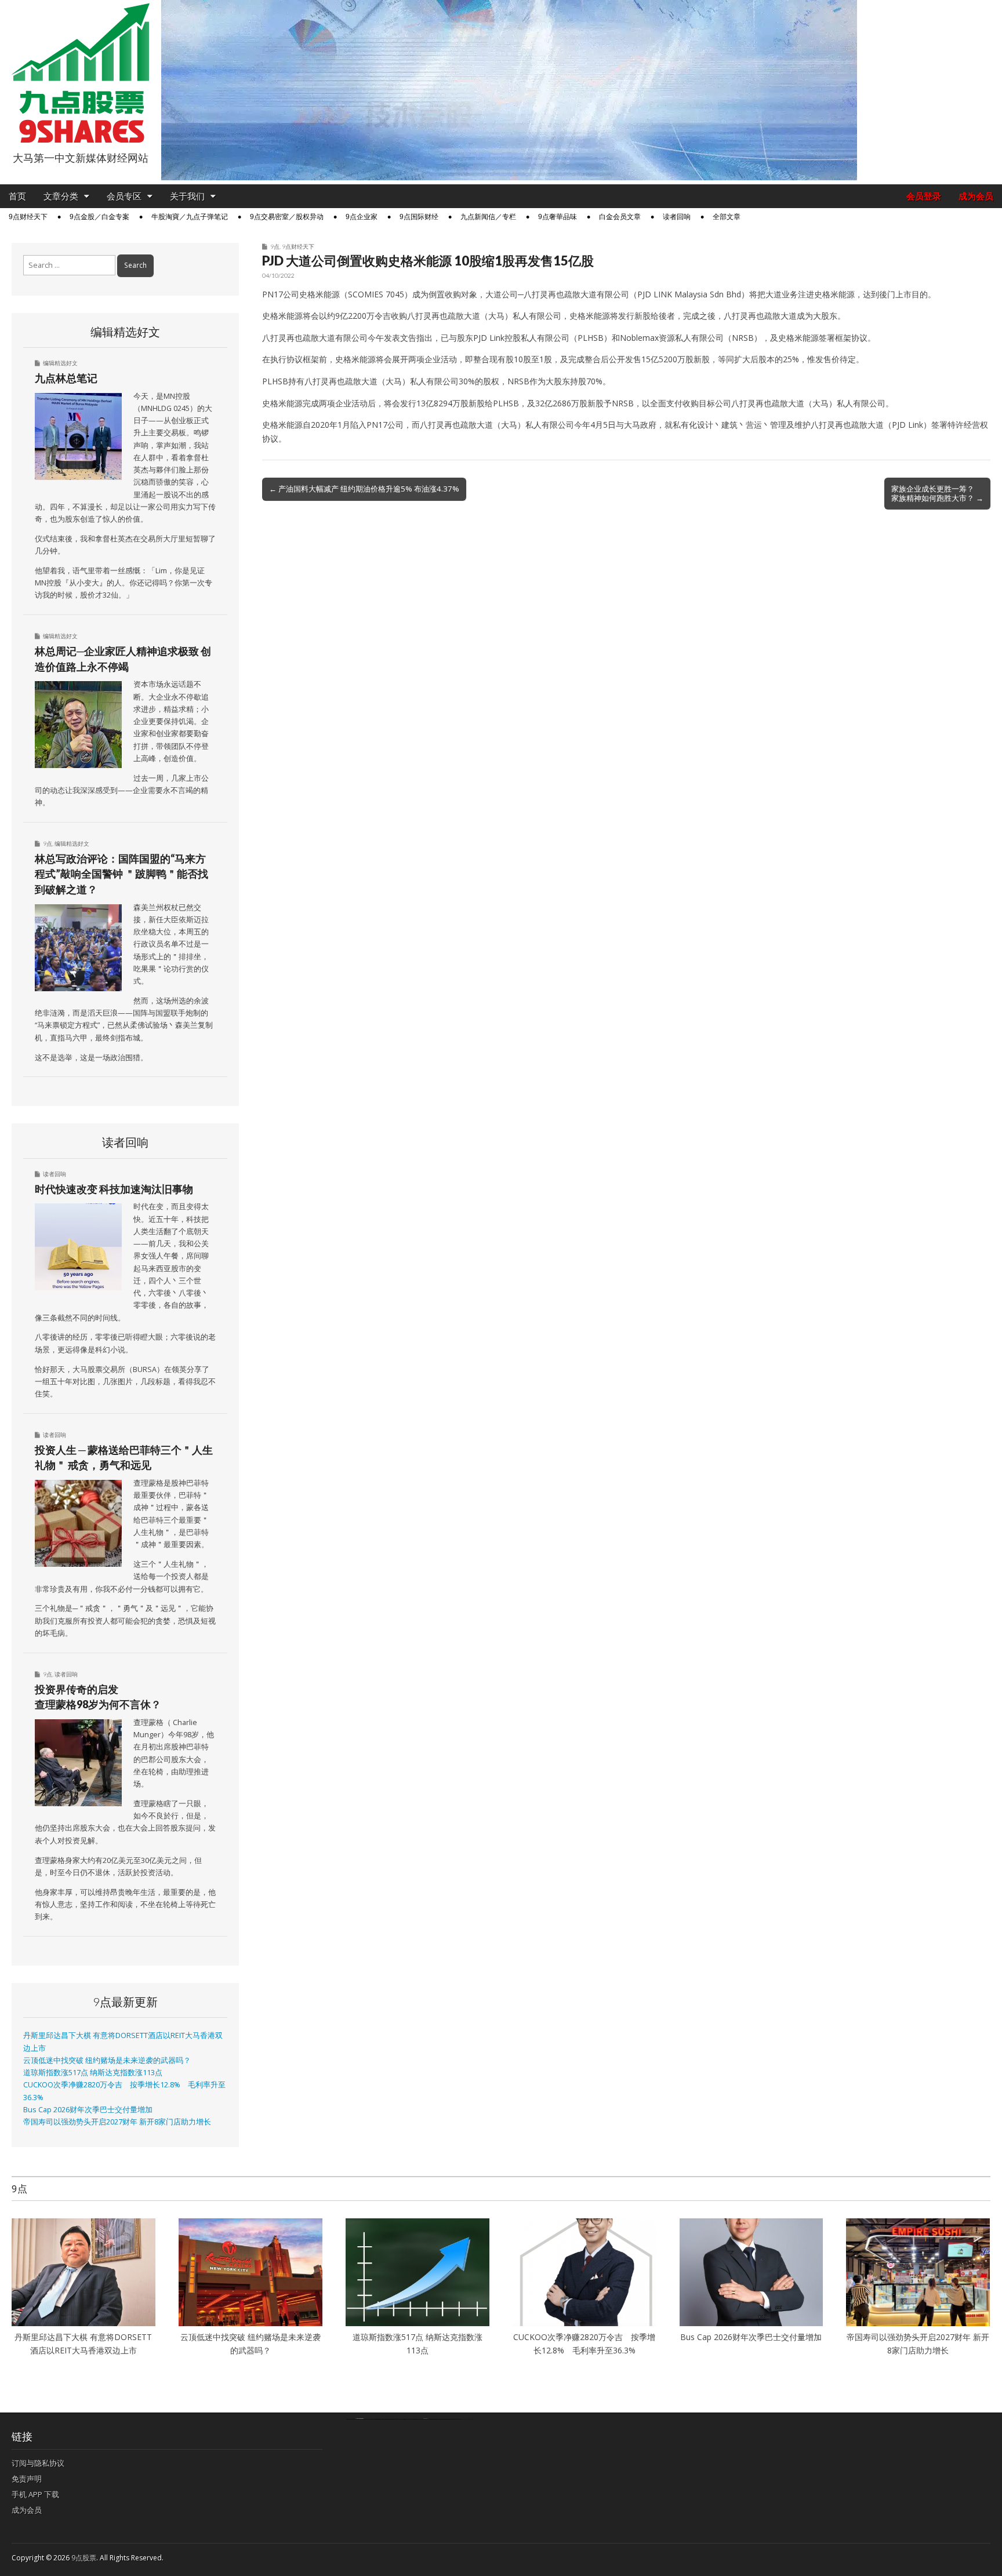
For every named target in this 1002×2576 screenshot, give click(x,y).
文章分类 (61, 196)
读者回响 (677, 217)
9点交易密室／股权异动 (287, 217)
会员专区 (124, 196)
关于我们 (187, 196)
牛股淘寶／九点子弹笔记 (190, 217)
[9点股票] (81, 73)
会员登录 (924, 196)
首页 (17, 196)
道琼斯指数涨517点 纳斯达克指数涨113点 (93, 2073)
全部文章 (727, 217)
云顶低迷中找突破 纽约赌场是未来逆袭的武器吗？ (107, 2060)
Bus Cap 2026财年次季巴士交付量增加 (88, 2110)
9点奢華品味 (558, 217)
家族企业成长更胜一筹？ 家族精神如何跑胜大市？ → (937, 493)
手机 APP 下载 (35, 2494)
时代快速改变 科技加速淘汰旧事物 (114, 1189)
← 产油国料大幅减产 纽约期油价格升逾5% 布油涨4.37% (364, 489)
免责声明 (27, 2479)
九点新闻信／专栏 (488, 217)
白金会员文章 (620, 217)
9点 (275, 246)
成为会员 (976, 196)
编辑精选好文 (60, 363)
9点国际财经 (419, 217)
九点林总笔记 (66, 378)
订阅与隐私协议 (38, 2463)
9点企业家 (362, 217)
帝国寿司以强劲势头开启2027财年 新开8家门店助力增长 (117, 2122)
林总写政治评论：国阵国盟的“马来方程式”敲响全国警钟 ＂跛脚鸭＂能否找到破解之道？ (121, 874)
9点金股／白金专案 (99, 217)
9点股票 (84, 2558)
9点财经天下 (28, 217)
